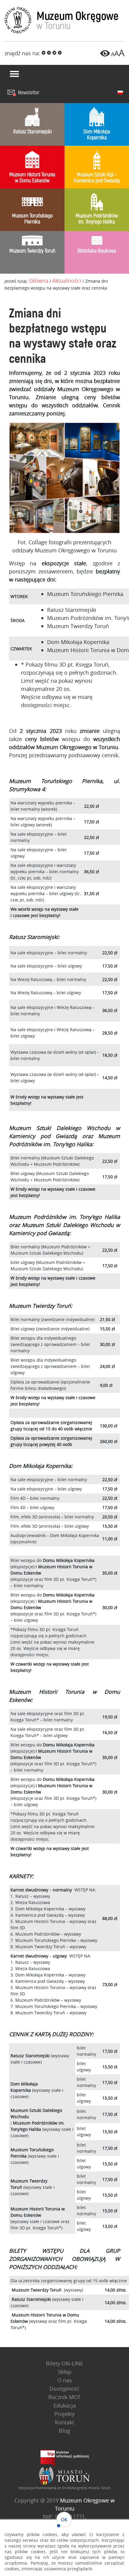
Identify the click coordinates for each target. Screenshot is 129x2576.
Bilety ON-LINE (64, 2363)
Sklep (65, 2372)
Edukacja (65, 2405)
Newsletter (29, 93)
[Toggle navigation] (14, 74)
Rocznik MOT (64, 2397)
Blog (64, 2431)
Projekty (64, 2414)
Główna (39, 281)
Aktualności (67, 281)
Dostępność (64, 2389)
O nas (65, 2380)
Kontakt (64, 2422)
